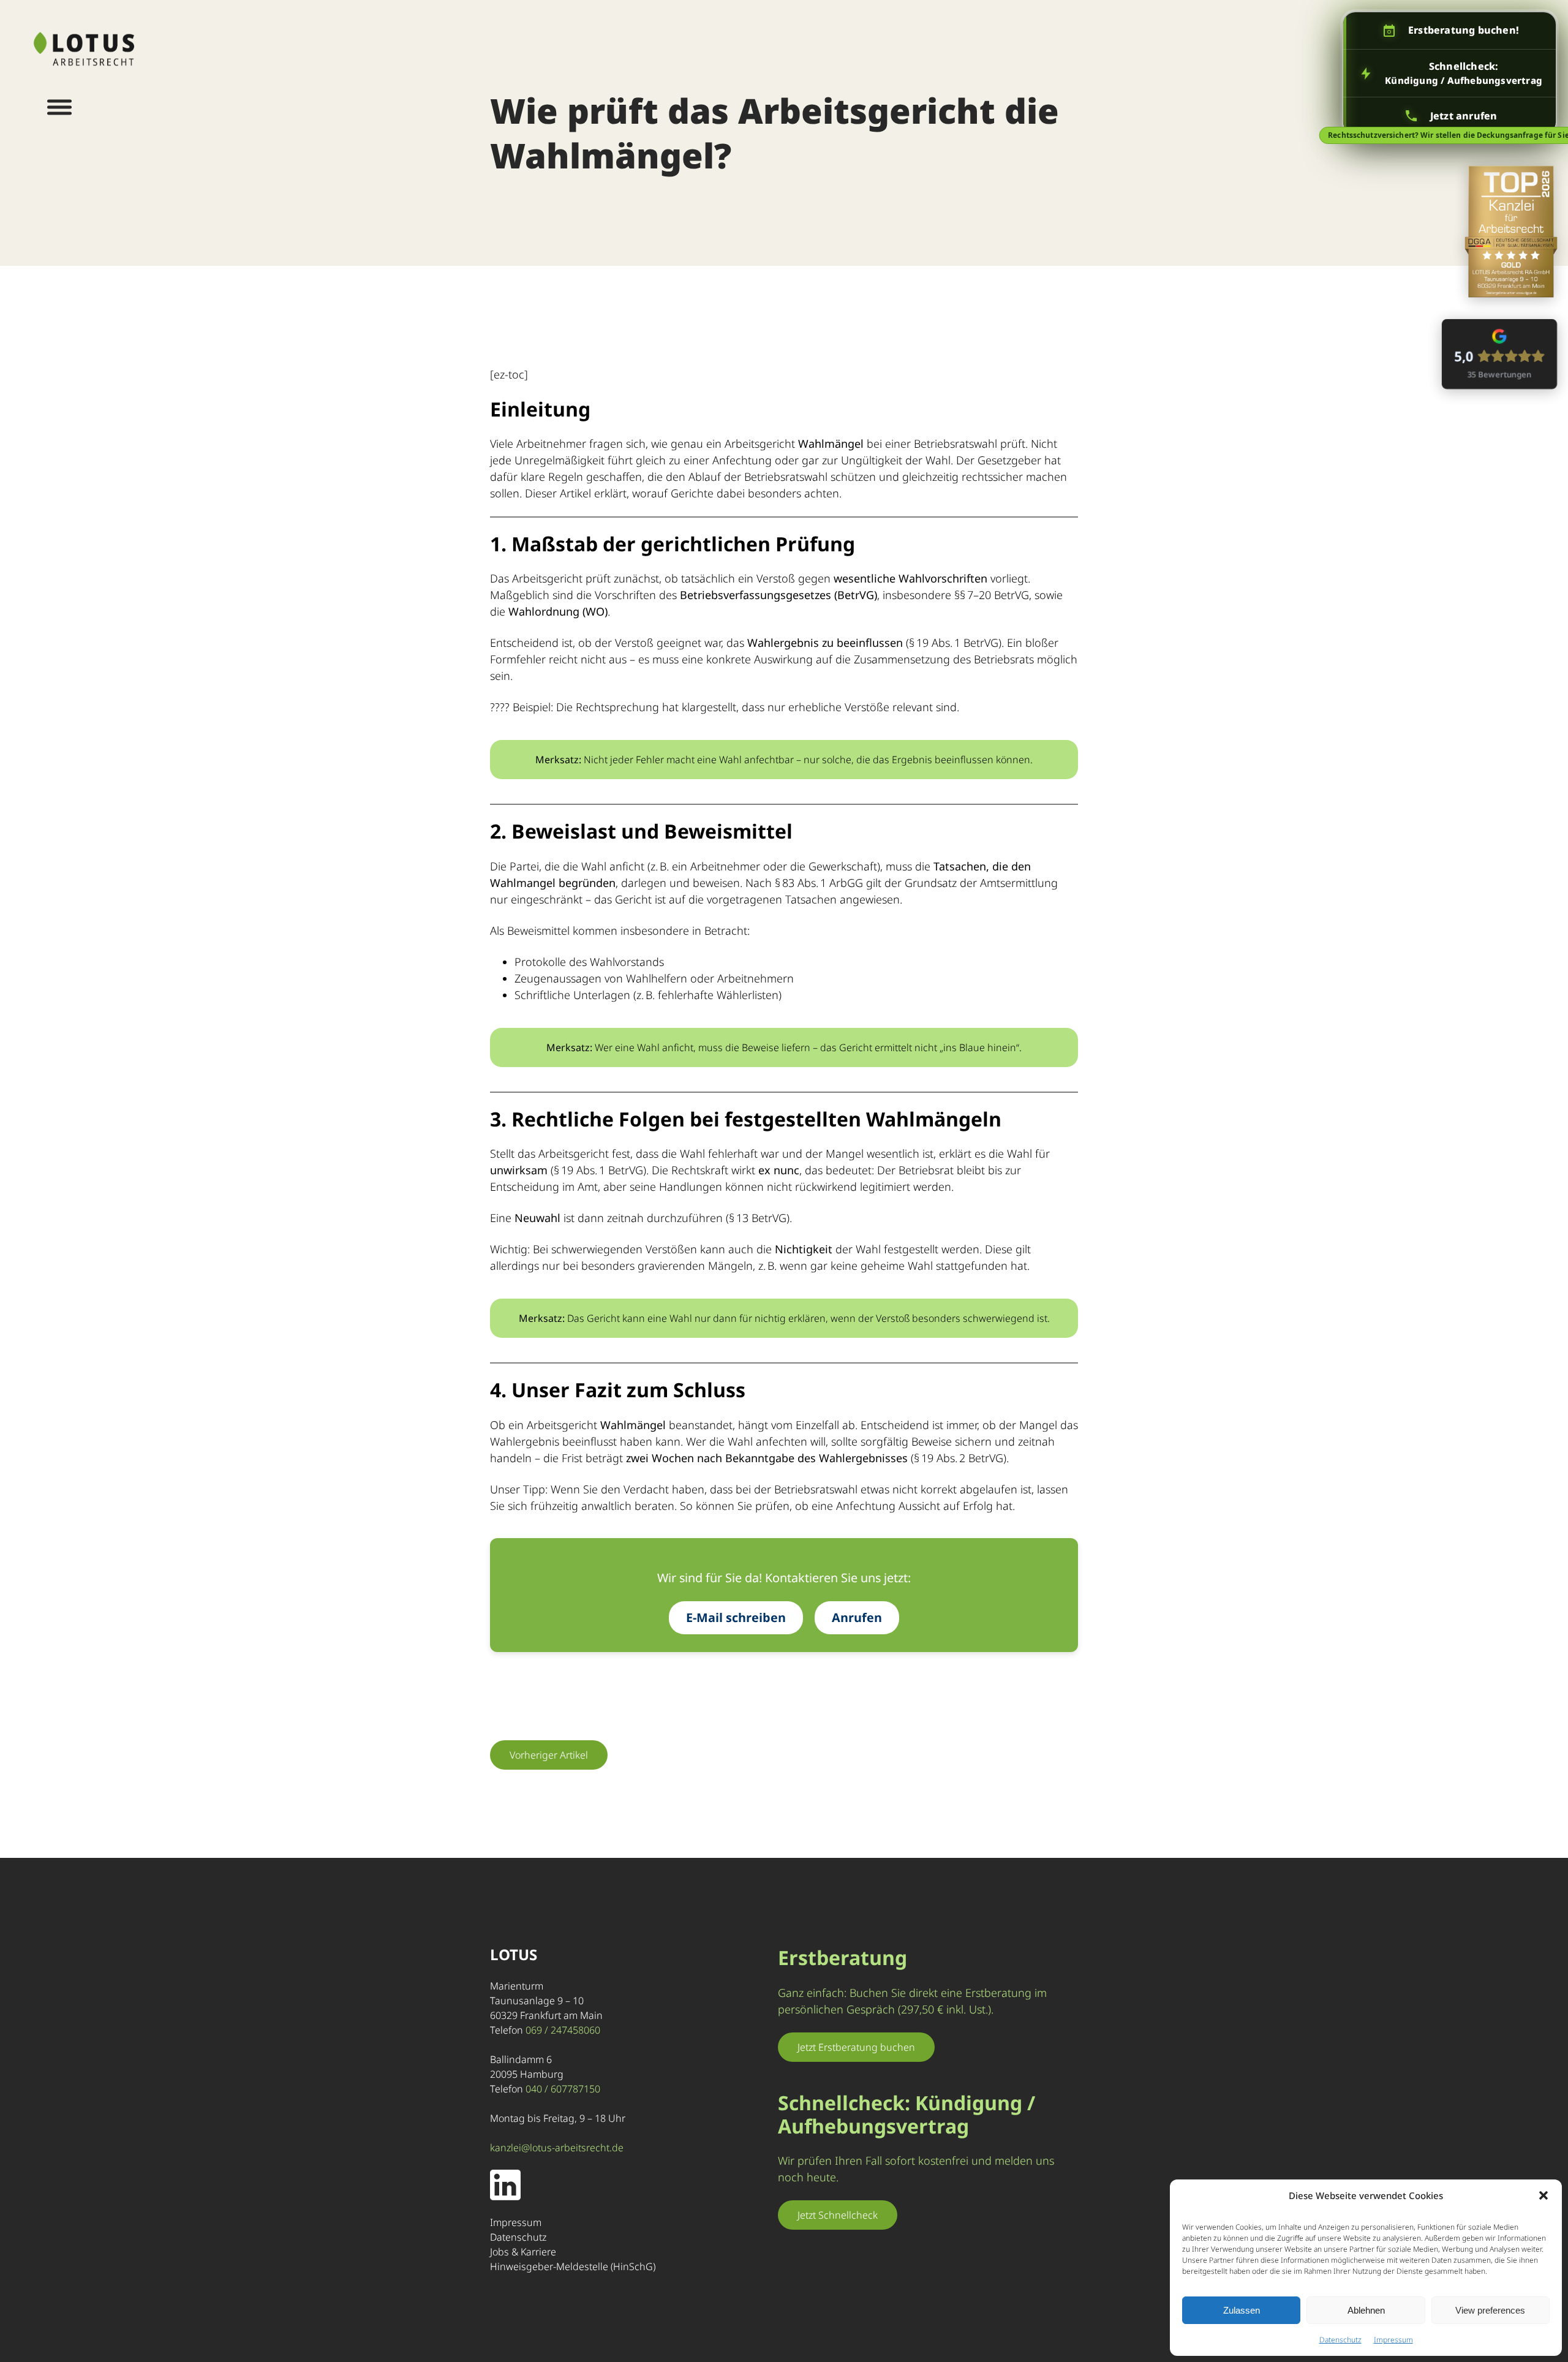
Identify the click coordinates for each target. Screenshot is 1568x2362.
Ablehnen (1366, 2310)
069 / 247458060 (563, 2030)
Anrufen (857, 1617)
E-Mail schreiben (736, 1617)
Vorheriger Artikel (549, 1755)
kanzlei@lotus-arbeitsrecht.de (557, 2148)
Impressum (1393, 2340)
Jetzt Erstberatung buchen (856, 2047)
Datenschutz (1340, 2340)
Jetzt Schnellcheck (838, 2215)
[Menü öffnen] (59, 107)
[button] (1543, 2195)
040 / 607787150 (563, 2089)
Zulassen (1242, 2310)
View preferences (1490, 2310)
